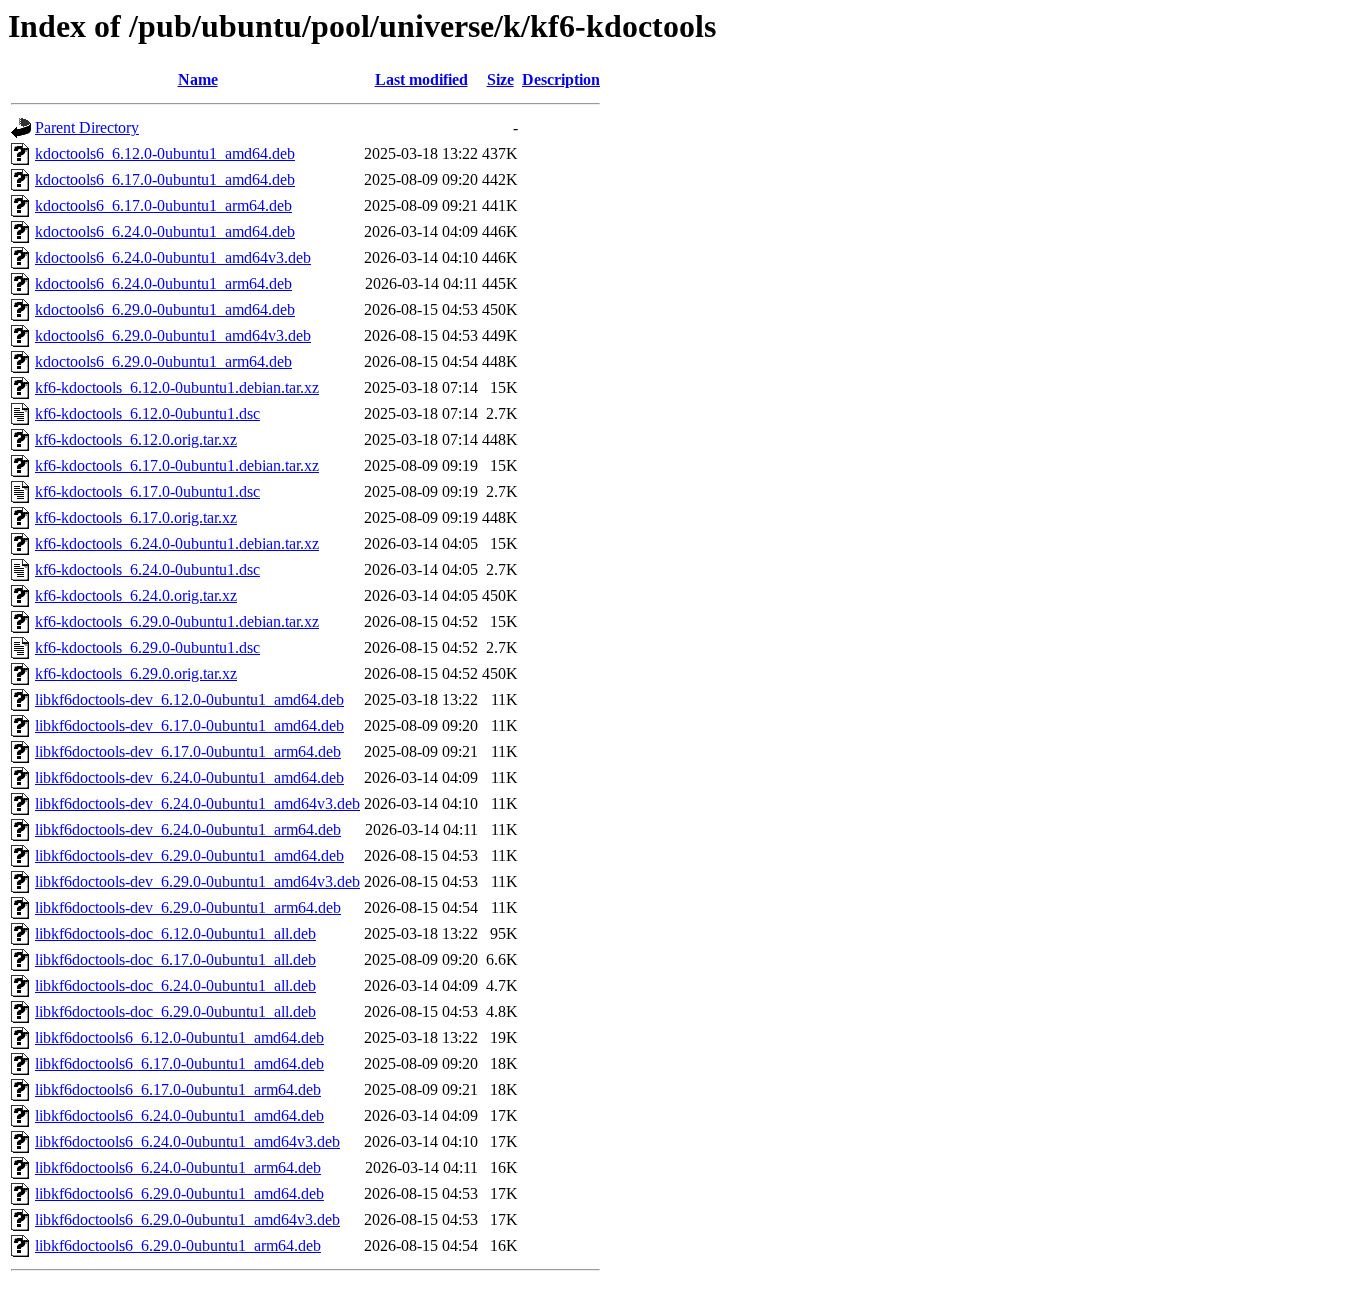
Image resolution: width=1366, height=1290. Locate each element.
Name (198, 79)
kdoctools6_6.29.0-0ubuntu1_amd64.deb (165, 309)
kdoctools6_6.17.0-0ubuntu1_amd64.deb (165, 179)
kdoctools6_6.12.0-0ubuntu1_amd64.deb (165, 153)
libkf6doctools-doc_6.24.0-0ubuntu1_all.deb (175, 985)
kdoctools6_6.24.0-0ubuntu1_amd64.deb (165, 231)
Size (500, 79)
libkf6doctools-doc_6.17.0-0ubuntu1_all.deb (175, 959)
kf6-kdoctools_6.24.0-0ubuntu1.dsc (147, 569)
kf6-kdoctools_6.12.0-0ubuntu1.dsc (147, 413)
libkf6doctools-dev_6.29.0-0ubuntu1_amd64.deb (189, 855)
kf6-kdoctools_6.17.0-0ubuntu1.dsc (147, 491)
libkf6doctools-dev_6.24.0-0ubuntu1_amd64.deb (189, 777)
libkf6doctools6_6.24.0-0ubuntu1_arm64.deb (178, 1167)
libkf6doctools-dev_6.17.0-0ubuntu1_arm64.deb (188, 751)
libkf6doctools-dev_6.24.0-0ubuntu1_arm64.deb (188, 829)
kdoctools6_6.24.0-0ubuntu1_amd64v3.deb (173, 257)
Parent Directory (87, 127)
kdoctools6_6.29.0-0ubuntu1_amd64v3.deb (173, 335)
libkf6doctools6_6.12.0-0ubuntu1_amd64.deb (179, 1037)
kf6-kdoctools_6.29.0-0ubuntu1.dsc (147, 647)
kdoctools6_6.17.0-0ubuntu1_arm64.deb (163, 205)
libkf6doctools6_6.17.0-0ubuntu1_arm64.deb (178, 1089)
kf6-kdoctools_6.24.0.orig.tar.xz (136, 595)
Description (561, 79)
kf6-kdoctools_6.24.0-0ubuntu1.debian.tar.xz (177, 543)
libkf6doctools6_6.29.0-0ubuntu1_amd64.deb (179, 1193)
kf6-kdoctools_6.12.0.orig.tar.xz (136, 439)
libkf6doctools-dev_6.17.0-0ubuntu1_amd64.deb (189, 725)
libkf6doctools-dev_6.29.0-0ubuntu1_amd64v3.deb (197, 881)
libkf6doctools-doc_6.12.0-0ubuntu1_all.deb (175, 933)
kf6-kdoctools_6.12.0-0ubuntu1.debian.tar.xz (177, 387)
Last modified (421, 79)
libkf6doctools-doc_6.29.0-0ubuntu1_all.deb (175, 1011)
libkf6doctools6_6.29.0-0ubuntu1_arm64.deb (178, 1245)
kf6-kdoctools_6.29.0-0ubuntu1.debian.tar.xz (177, 621)
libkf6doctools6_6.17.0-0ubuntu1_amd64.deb (179, 1063)
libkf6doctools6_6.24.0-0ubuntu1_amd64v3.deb (187, 1141)
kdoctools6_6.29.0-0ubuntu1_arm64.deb (163, 361)
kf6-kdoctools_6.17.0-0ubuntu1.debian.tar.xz (177, 465)
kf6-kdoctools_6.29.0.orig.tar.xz (136, 673)
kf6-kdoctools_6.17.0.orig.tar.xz (136, 517)
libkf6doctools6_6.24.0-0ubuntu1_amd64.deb (179, 1115)
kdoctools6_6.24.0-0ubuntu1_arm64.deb (163, 283)
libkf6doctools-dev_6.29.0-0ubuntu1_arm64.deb (188, 907)
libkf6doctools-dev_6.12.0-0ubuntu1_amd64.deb (189, 699)
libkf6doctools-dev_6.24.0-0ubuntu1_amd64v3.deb (197, 803)
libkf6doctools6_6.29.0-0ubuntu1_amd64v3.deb (187, 1219)
